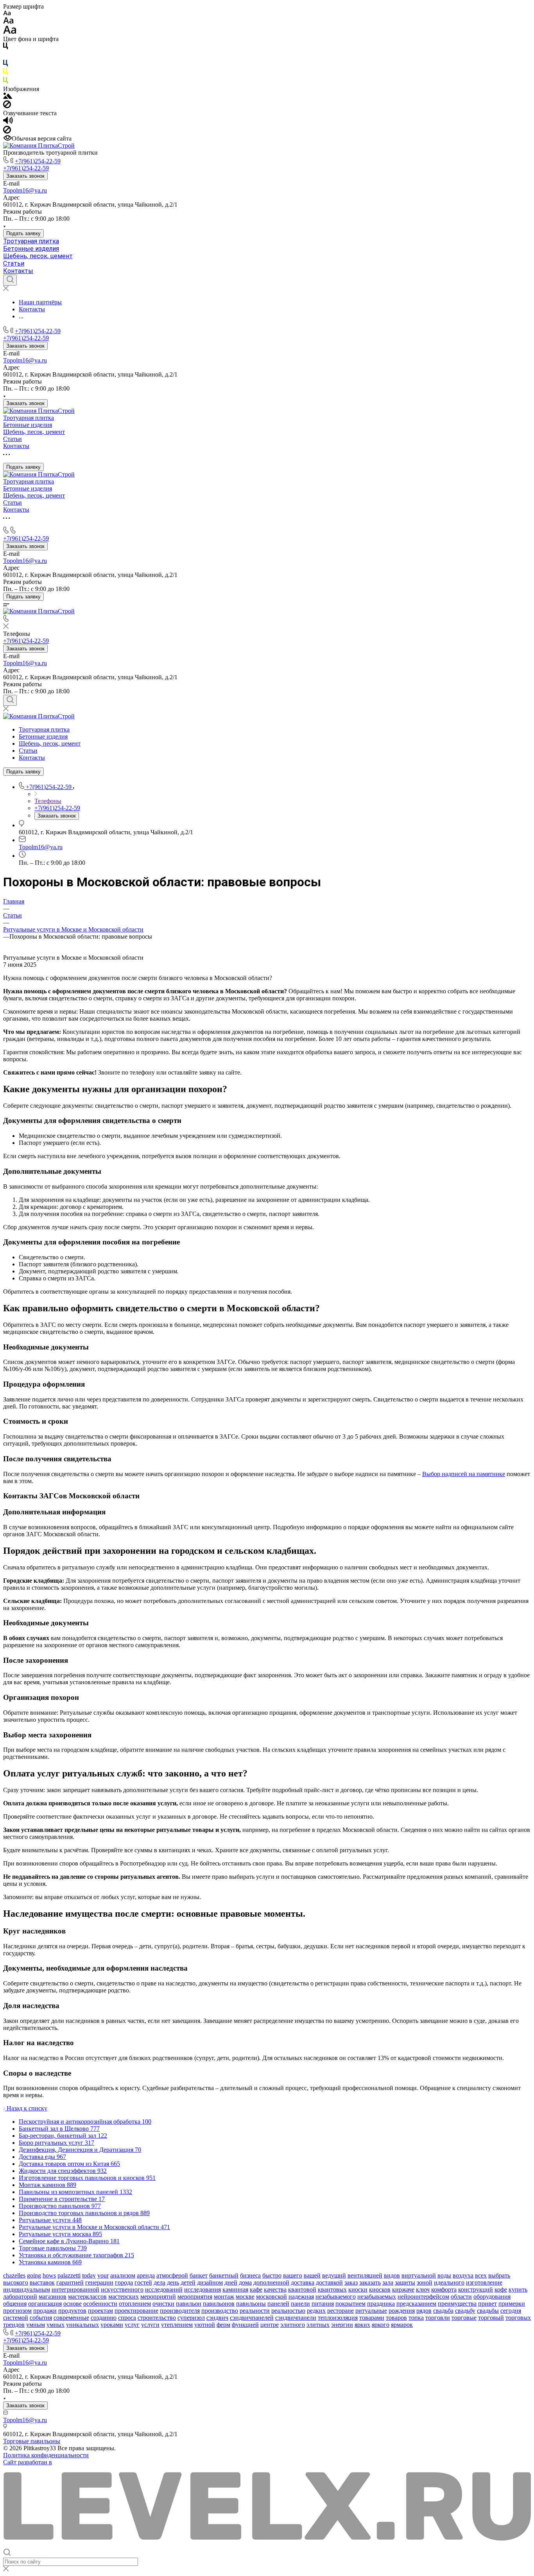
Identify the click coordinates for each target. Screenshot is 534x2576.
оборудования (492, 2297)
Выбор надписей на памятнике (464, 1474)
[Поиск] (10, 280)
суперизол (191, 2318)
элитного (293, 2325)
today (89, 2275)
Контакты (18, 271)
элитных (318, 2325)
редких (316, 2311)
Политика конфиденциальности (46, 2455)
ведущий (334, 2275)
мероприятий (158, 2297)
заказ (351, 2282)
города (124, 2282)
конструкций (476, 2289)
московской (271, 2297)
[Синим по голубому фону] (5, 65)
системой (16, 2318)
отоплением (135, 2304)
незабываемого (336, 2297)
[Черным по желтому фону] (5, 73)
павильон (189, 2304)
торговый (491, 2318)
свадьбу (465, 2311)
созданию (104, 2318)
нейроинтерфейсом (423, 2297)
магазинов (53, 2297)
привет (487, 2304)
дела (159, 2282)
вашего (293, 2275)
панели (300, 2304)
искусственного (122, 2289)
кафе (256, 2289)
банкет (199, 2275)
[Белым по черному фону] (5, 56)
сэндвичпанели (296, 2318)
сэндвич (217, 2318)
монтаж (224, 2297)
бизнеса (250, 2275)
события (41, 2318)
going (34, 2275)
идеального (449, 2282)
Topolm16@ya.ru (25, 190)
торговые (464, 2318)
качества (275, 2289)
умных (56, 2325)
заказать (370, 2282)
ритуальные (371, 2311)
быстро (272, 2275)
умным (36, 2325)
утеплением (177, 2325)
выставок (42, 2282)
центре (270, 2325)
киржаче (403, 2289)
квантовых (332, 2289)
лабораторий (20, 2297)
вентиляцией (365, 2275)
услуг (132, 2325)
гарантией (70, 2282)
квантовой (302, 2289)
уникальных (82, 2325)
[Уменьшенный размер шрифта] (7, 13)
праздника (381, 2304)
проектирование (136, 2311)
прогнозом (17, 2311)
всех (481, 2275)
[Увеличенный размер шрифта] (10, 32)
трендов (14, 2325)
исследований (164, 2289)
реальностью (288, 2311)
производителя (180, 2311)
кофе (501, 2289)
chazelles (14, 2275)
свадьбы (488, 2311)
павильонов (219, 2304)
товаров (396, 2318)
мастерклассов (87, 2297)
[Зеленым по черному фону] (5, 82)
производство (220, 2311)
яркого (381, 2325)
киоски (358, 2289)
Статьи (14, 263)
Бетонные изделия (31, 249)
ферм (223, 2325)
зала (388, 2282)
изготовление (484, 2282)
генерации (99, 2282)
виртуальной (419, 2275)
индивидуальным (27, 2289)
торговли (438, 2318)
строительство (157, 2318)
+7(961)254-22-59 (38, 161)
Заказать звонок (25, 176)
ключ (423, 2289)
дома (245, 2282)
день (173, 2282)
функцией (245, 2325)
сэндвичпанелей (252, 2318)
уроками (112, 2325)
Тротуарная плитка (31, 241)
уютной (205, 2325)
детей (188, 2282)
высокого (16, 2282)
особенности (100, 2304)
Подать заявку (23, 233)
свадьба (443, 2311)
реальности (255, 2311)
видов (392, 2275)
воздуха (463, 2275)
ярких (362, 2325)
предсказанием (416, 2304)
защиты (405, 2282)
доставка (303, 2282)
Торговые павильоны (32, 2441)
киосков (380, 2289)
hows (49, 2275)
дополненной (271, 2282)
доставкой (329, 2282)
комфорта (444, 2289)
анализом (123, 2275)
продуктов (72, 2311)
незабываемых (377, 2297)
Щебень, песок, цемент (38, 256)
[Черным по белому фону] (5, 47)
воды (444, 2275)
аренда (146, 2275)
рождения (402, 2311)
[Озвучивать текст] (8, 122)
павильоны (251, 2304)
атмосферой (172, 2275)
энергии (342, 2325)
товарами (372, 2318)
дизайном (210, 2282)
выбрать (499, 2275)
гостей (143, 2282)
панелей (278, 2304)
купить (518, 2289)
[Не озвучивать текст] (7, 131)
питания (323, 2304)
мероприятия (195, 2297)
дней (231, 2282)
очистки (163, 2304)
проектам (100, 2311)
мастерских (124, 2297)
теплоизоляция (338, 2318)
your (103, 2275)
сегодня (511, 2311)
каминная (235, 2289)
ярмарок (402, 2325)
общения (15, 2304)
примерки (512, 2304)
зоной (425, 2282)
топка (416, 2318)
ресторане (340, 2311)
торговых (518, 2318)
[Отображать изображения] (8, 97)
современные (71, 2318)
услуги (150, 2325)
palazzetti (69, 2275)
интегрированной (75, 2289)
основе (73, 2304)
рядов (424, 2311)
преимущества (457, 2304)
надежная (301, 2297)
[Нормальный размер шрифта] (8, 22)
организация (45, 2304)
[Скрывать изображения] (7, 106)
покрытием (350, 2304)
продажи (45, 2311)
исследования (202, 2289)
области (461, 2297)
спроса (127, 2318)
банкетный (224, 2275)
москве (245, 2297)
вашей (312, 2275)
